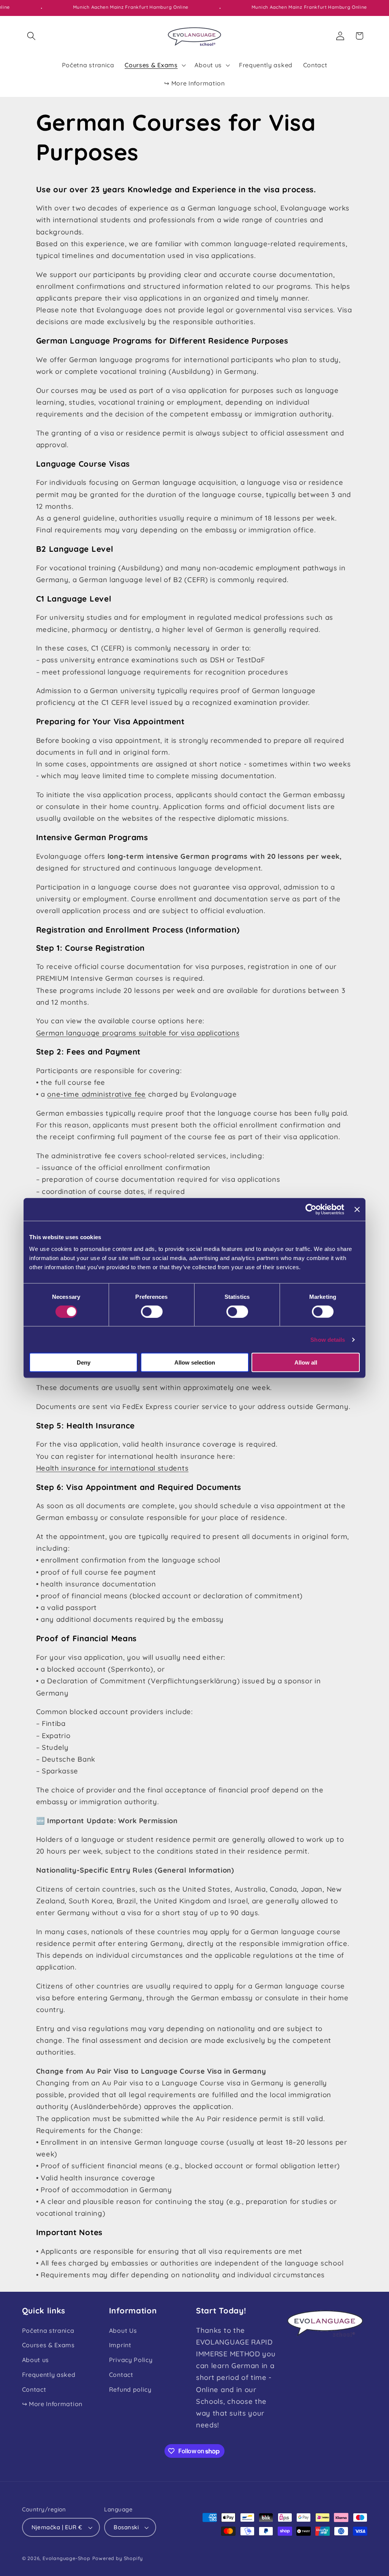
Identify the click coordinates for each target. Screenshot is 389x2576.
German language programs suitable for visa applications (138, 1033)
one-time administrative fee (96, 1094)
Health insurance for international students (112, 1468)
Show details (328, 1339)
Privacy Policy (131, 2360)
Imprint (120, 2345)
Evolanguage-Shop (66, 2558)
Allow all (306, 1362)
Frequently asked (49, 2375)
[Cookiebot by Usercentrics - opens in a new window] (311, 1209)
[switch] (152, 1311)
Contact (34, 2389)
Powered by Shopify (118, 2558)
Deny (84, 1362)
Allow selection (195, 1362)
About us (36, 2360)
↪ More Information (52, 2404)
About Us (123, 2331)
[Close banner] (357, 1209)
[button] (32, 36)
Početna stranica (48, 2331)
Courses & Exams (48, 2345)
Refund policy (130, 2389)
